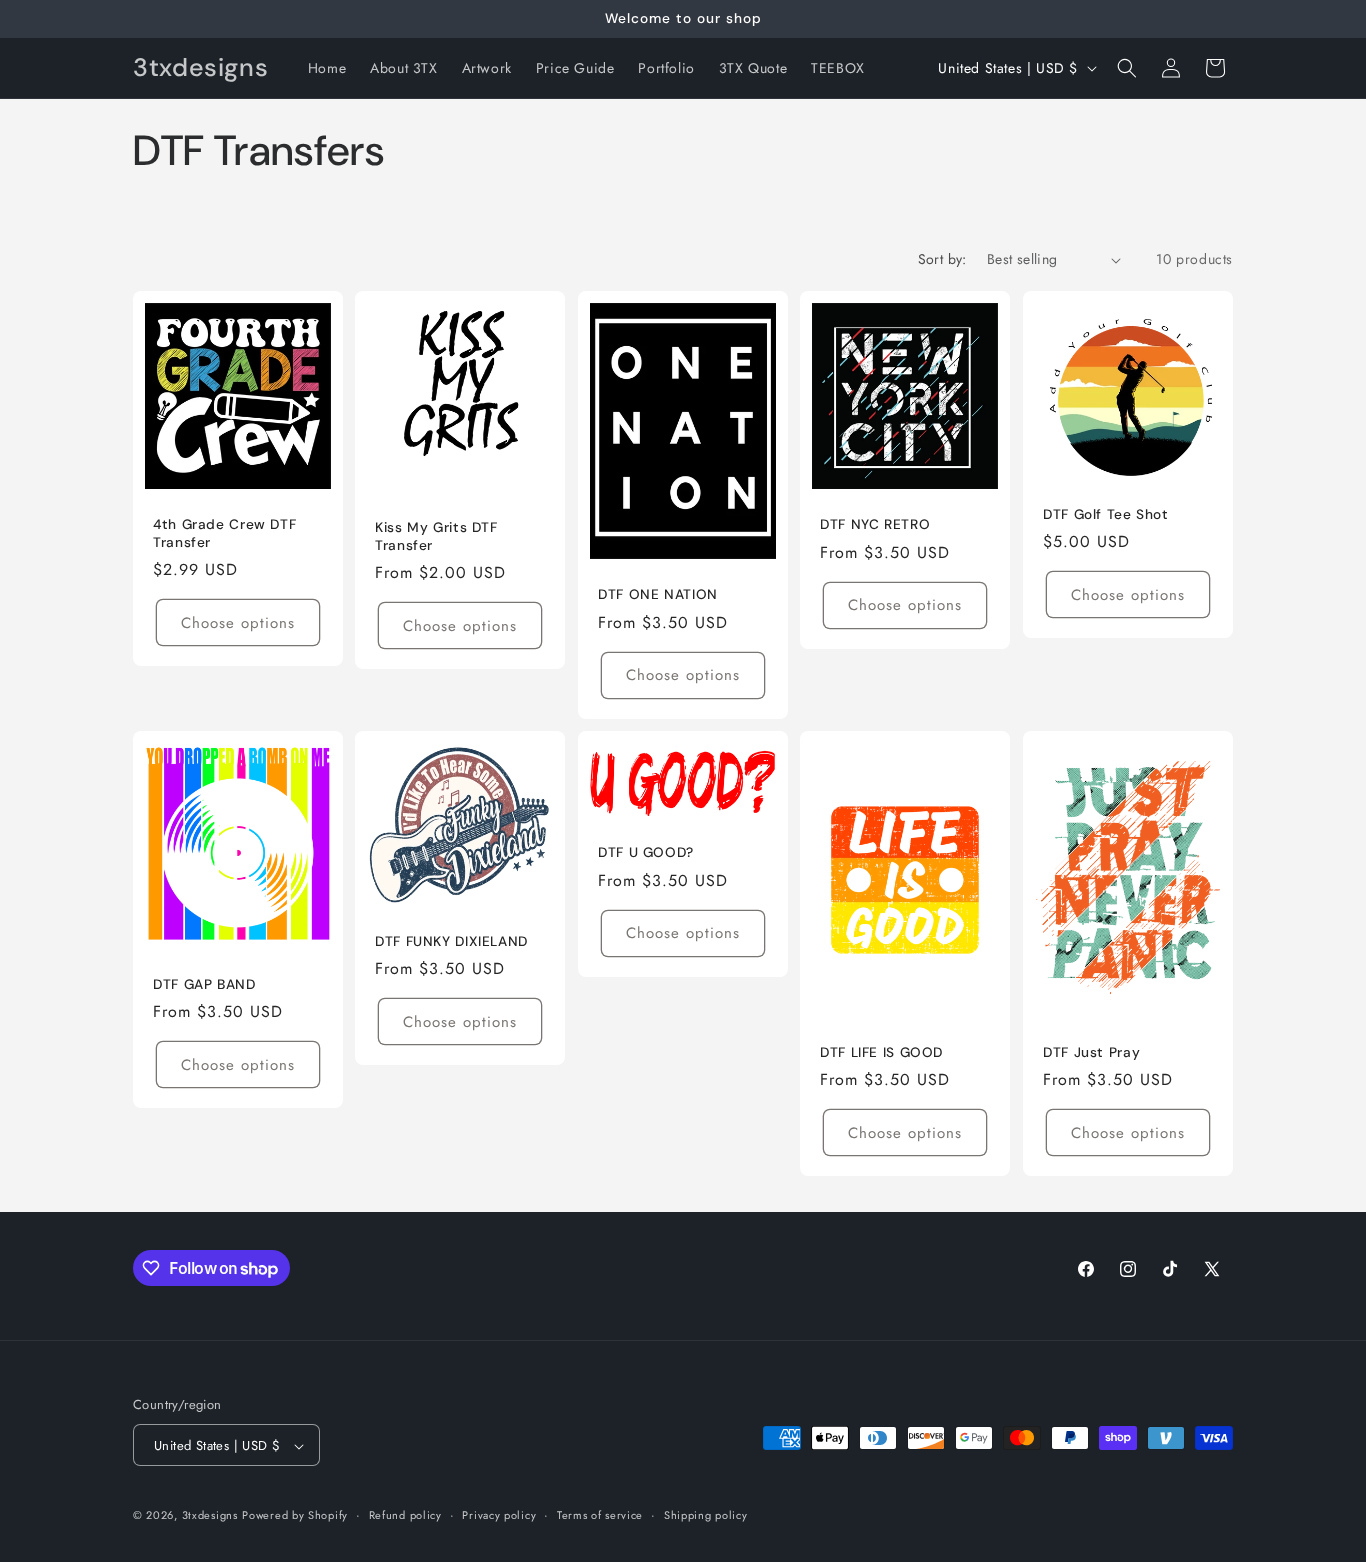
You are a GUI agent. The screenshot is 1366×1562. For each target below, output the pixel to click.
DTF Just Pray (1091, 1051)
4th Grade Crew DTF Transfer (224, 533)
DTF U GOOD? (646, 852)
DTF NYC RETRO (875, 524)
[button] (1127, 68)
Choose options (238, 623)
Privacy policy (499, 1515)
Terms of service (600, 1515)
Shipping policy (706, 1515)
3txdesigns (210, 1516)
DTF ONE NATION (658, 594)
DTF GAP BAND (204, 983)
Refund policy (405, 1515)
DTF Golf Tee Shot (1106, 514)
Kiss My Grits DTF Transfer (436, 536)
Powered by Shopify (295, 1516)
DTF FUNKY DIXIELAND (451, 941)
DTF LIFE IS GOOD (881, 1051)
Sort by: (942, 259)
